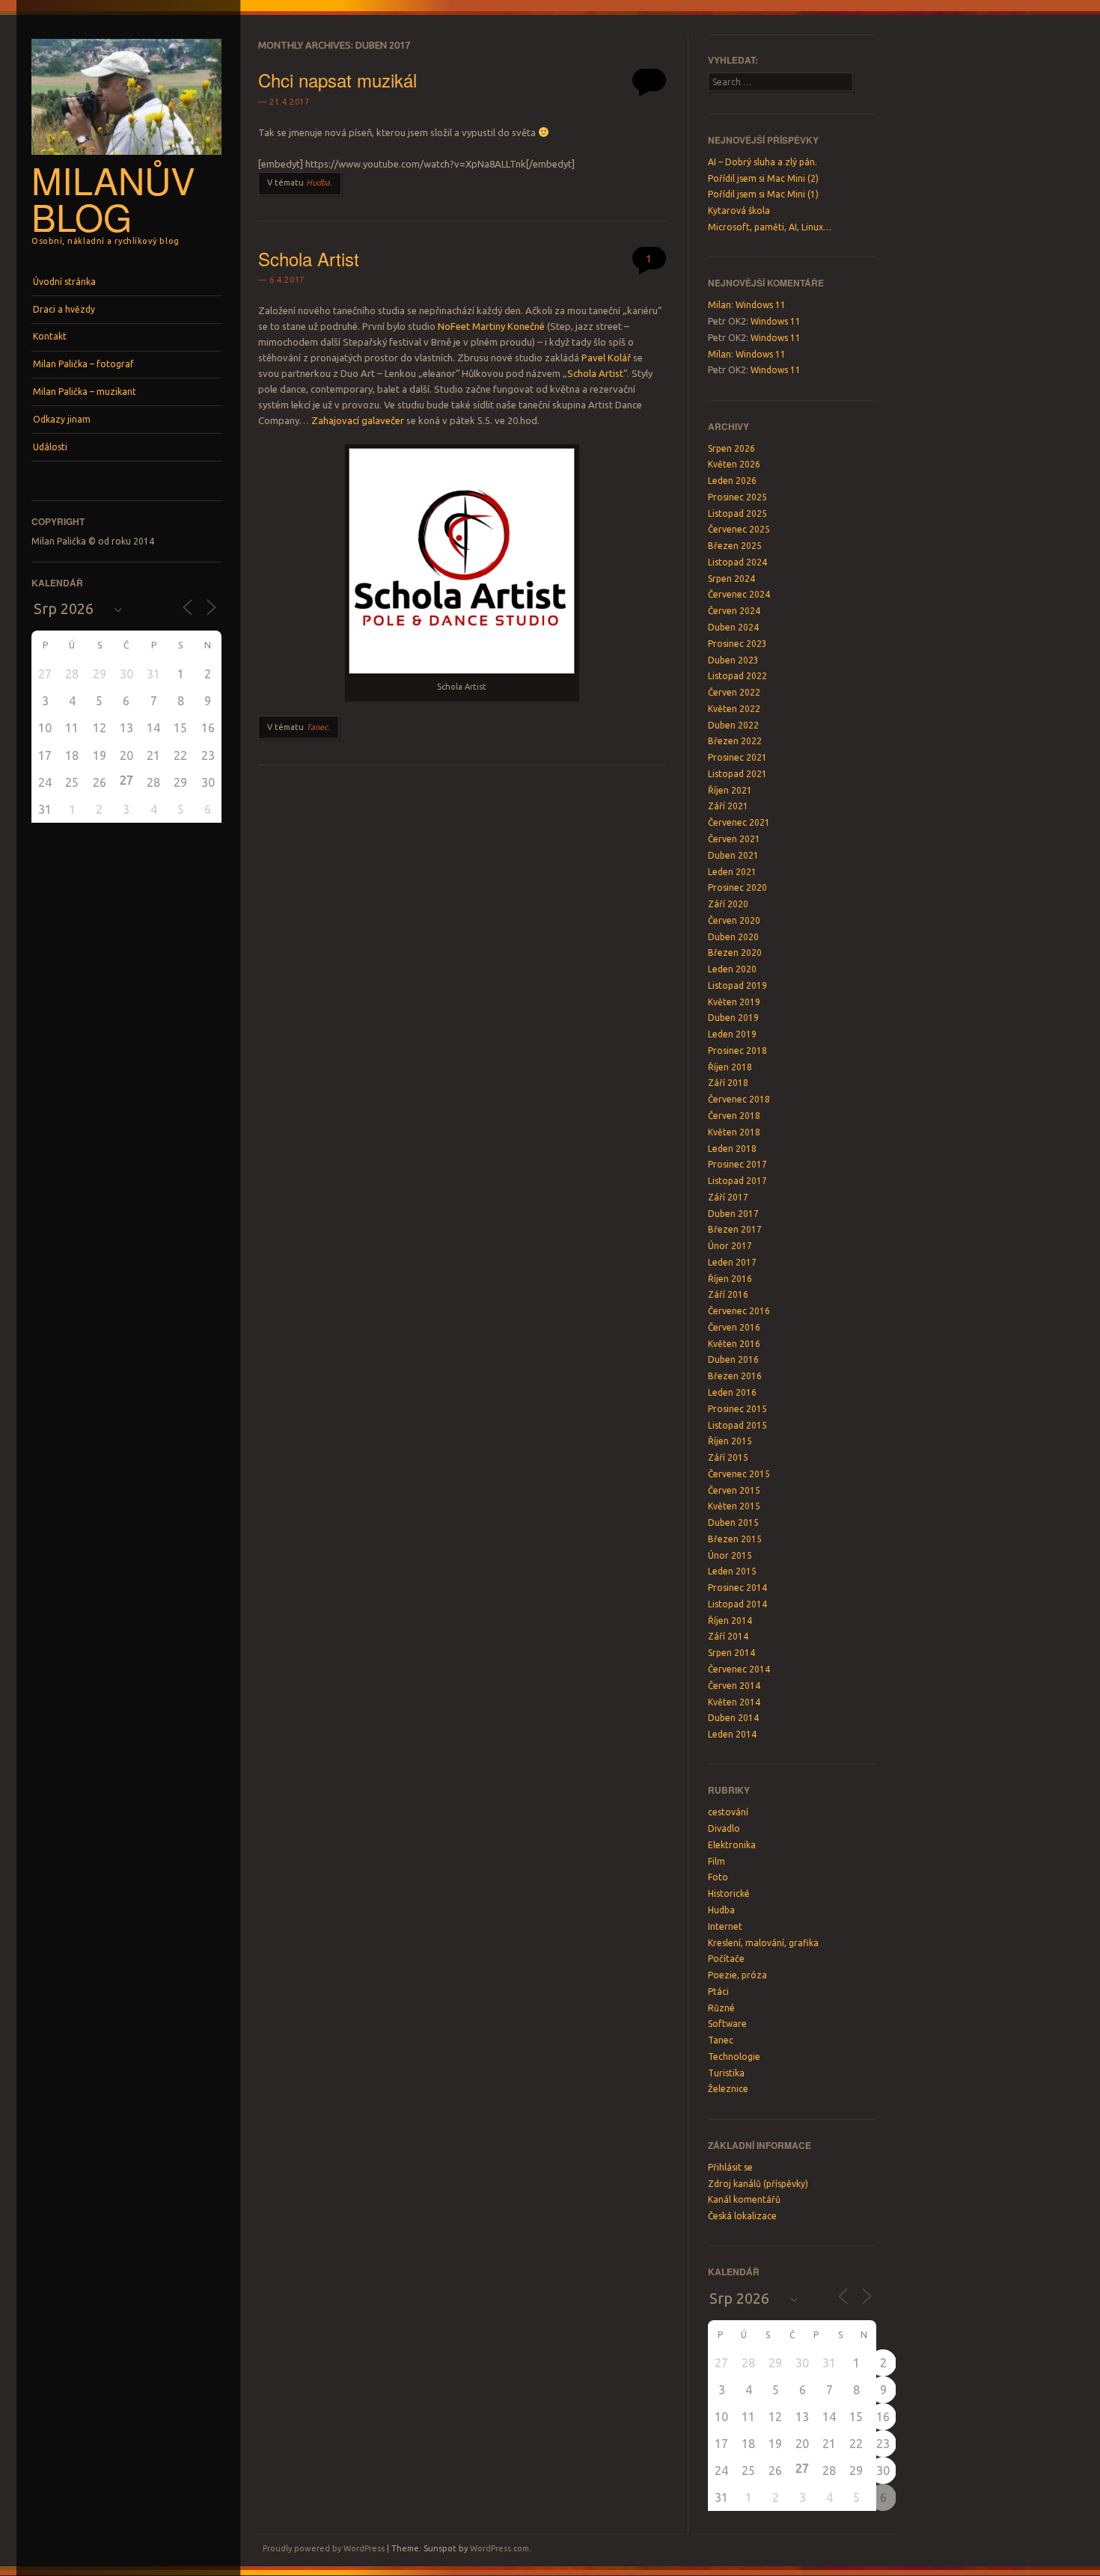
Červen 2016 (734, 1327)
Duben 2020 (733, 937)
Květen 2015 (734, 1506)
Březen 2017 (735, 1229)
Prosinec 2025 (737, 497)
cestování (728, 1812)
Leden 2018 (732, 1149)
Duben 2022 (733, 725)
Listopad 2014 (737, 1604)
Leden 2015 (732, 1571)
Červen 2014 (734, 1686)
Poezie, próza (737, 1975)
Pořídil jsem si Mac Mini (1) (763, 194)
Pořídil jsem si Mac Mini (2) (763, 178)
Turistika (726, 2073)
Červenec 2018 (739, 1099)
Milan (719, 305)
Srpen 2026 (731, 448)
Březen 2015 (735, 1539)
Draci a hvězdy (64, 309)
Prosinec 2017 (737, 1164)
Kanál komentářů (744, 2199)
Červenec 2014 (739, 1669)
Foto (718, 1877)
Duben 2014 (733, 1718)
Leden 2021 (732, 872)
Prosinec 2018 (737, 1051)
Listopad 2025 (737, 513)
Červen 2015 (734, 1490)
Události (50, 447)
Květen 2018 (734, 1132)
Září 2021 (728, 806)
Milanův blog (113, 198)
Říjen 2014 (730, 1620)
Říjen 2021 (730, 790)
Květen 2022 (734, 709)
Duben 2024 (733, 627)
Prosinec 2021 (737, 757)
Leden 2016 (732, 1392)
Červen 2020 (734, 920)
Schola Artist (309, 258)
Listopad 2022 (737, 676)
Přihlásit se (730, 2167)
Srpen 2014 (731, 1653)
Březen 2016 (735, 1376)
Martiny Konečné (508, 326)
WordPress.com (499, 2548)
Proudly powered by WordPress (324, 2548)
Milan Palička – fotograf (83, 364)
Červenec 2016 (739, 1311)
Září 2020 (728, 904)
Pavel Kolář (606, 358)
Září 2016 (728, 1294)
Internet (725, 1926)
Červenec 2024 (739, 594)
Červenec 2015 (739, 1474)
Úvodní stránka (64, 282)
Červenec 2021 (739, 822)
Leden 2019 (732, 1034)
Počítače (726, 1959)
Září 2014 (728, 1636)
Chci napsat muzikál (337, 80)
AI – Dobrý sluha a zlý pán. (763, 162)
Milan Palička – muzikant (85, 392)
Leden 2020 (732, 969)
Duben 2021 (733, 855)
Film (716, 1861)
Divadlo (724, 1828)
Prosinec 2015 (737, 1409)
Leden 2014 (732, 1734)
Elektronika (732, 1845)
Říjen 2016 (730, 1279)
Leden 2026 (732, 481)
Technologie (734, 2057)
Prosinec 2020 (737, 887)
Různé (721, 2008)
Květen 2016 (734, 1344)
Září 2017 (728, 1197)
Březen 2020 (735, 953)
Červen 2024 (734, 611)
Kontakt (50, 336)
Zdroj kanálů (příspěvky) (758, 2184)
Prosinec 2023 (737, 644)
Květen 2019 (734, 1002)
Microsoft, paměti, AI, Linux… (770, 227)
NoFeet (454, 326)
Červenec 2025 (739, 529)
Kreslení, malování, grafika (763, 1943)
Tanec (317, 727)
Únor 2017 (730, 1246)
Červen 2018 (734, 1116)
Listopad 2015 (737, 1425)
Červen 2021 (734, 839)
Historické (729, 1893)
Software (727, 2024)
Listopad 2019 (737, 985)
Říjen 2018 (730, 1067)
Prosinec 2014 (737, 1588)
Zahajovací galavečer (358, 420)
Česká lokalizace (742, 2216)
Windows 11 (761, 305)
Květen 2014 (734, 1702)
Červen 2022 (734, 692)
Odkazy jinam (62, 419)
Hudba (318, 183)
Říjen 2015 (730, 1441)
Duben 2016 (733, 1359)
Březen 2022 (735, 741)
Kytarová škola (739, 211)
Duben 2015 (733, 1522)
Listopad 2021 (737, 774)
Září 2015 (728, 1457)
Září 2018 (728, 1083)
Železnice (728, 2089)
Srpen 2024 (731, 579)
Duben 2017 (733, 1214)
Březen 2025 (735, 546)
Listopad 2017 (737, 1181)
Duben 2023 (733, 660)
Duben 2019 (733, 1018)
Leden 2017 (732, 1262)
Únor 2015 (730, 1555)
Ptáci (718, 1991)
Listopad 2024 (737, 562)
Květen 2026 (734, 464)
